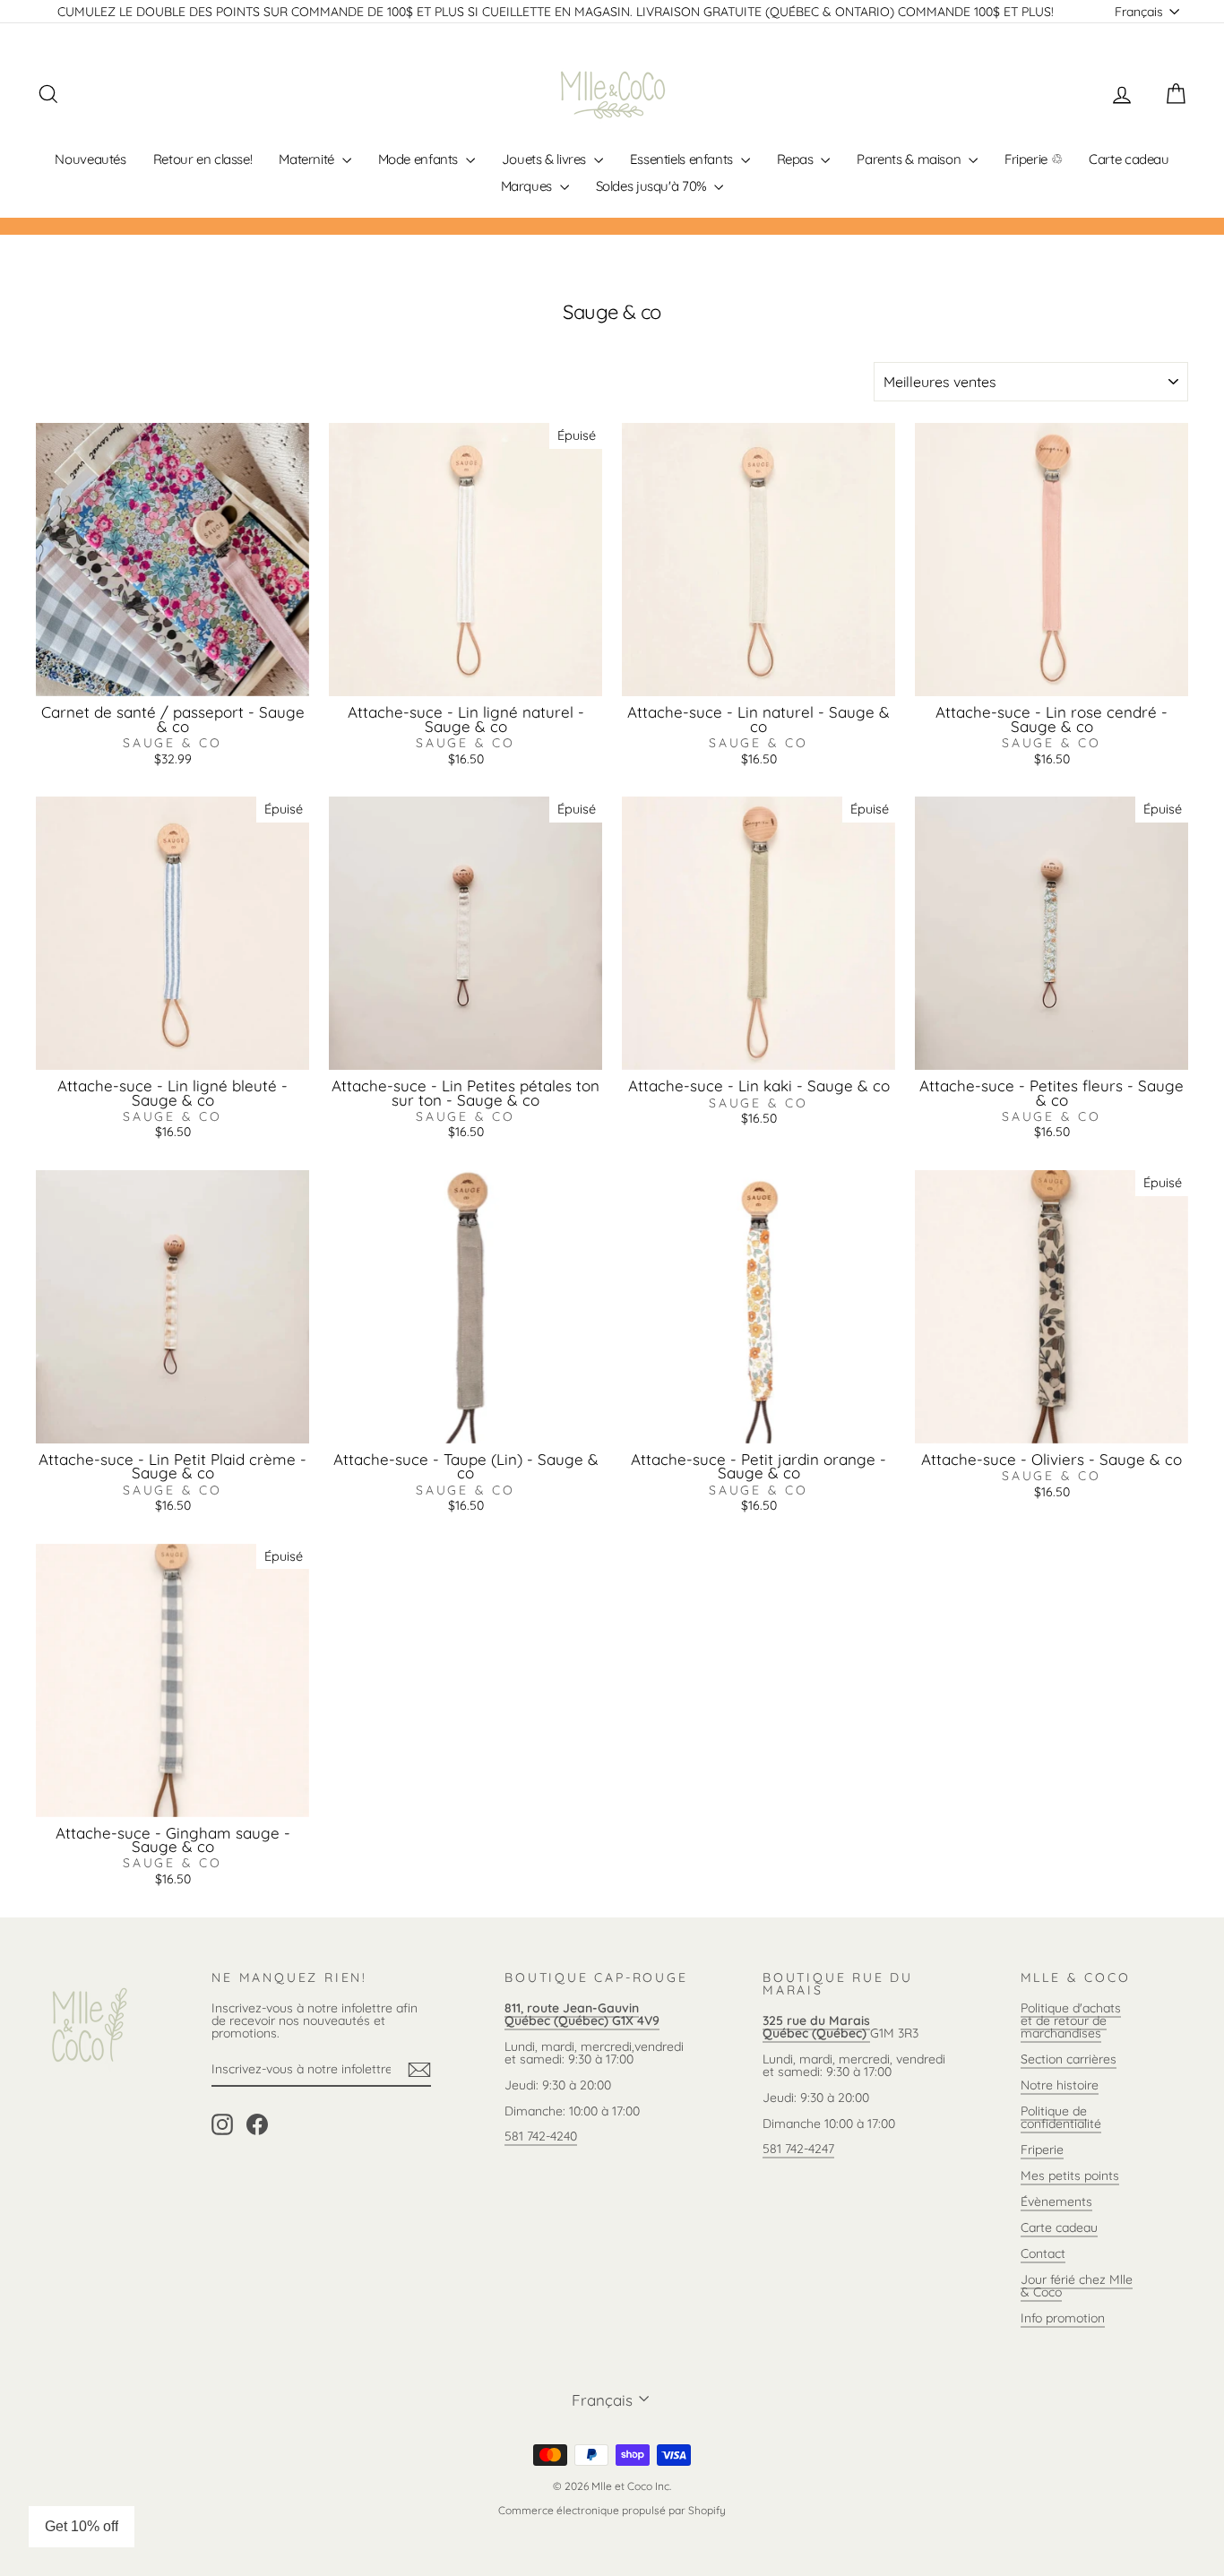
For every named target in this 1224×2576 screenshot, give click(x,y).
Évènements (1056, 2201)
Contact (1043, 2253)
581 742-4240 (541, 2136)
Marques (528, 186)
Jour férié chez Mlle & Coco (1077, 2286)
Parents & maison (910, 159)
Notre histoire (1060, 2085)
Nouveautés (90, 159)
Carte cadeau (1129, 159)
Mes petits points (1070, 2175)
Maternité (308, 159)
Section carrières (1069, 2059)
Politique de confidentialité (1061, 2117)
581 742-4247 (798, 2149)
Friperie (1042, 2150)
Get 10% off (82, 2526)
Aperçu (172, 677)
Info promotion (1063, 2318)
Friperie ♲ (1033, 159)
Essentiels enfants (683, 159)
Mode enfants (420, 159)
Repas (797, 159)
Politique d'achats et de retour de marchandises (1071, 2020)
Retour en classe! (203, 159)
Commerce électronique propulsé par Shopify (612, 2510)
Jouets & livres (546, 159)
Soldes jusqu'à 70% (653, 186)
